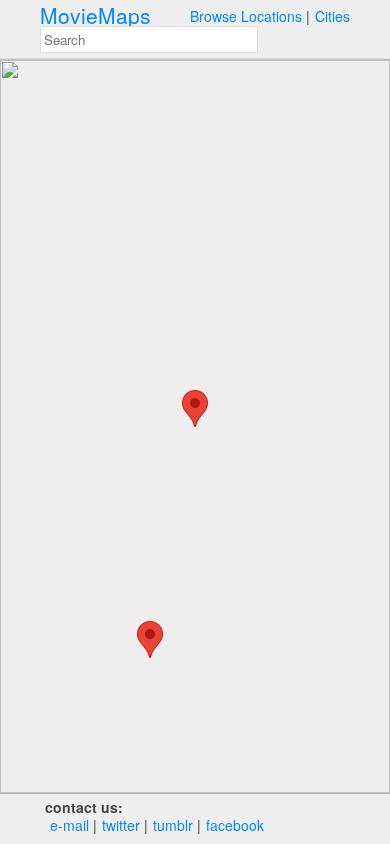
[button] (150, 639)
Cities (332, 16)
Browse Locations (246, 16)
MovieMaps (95, 15)
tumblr (173, 825)
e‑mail (69, 825)
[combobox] (149, 39)
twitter (121, 825)
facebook (235, 825)
